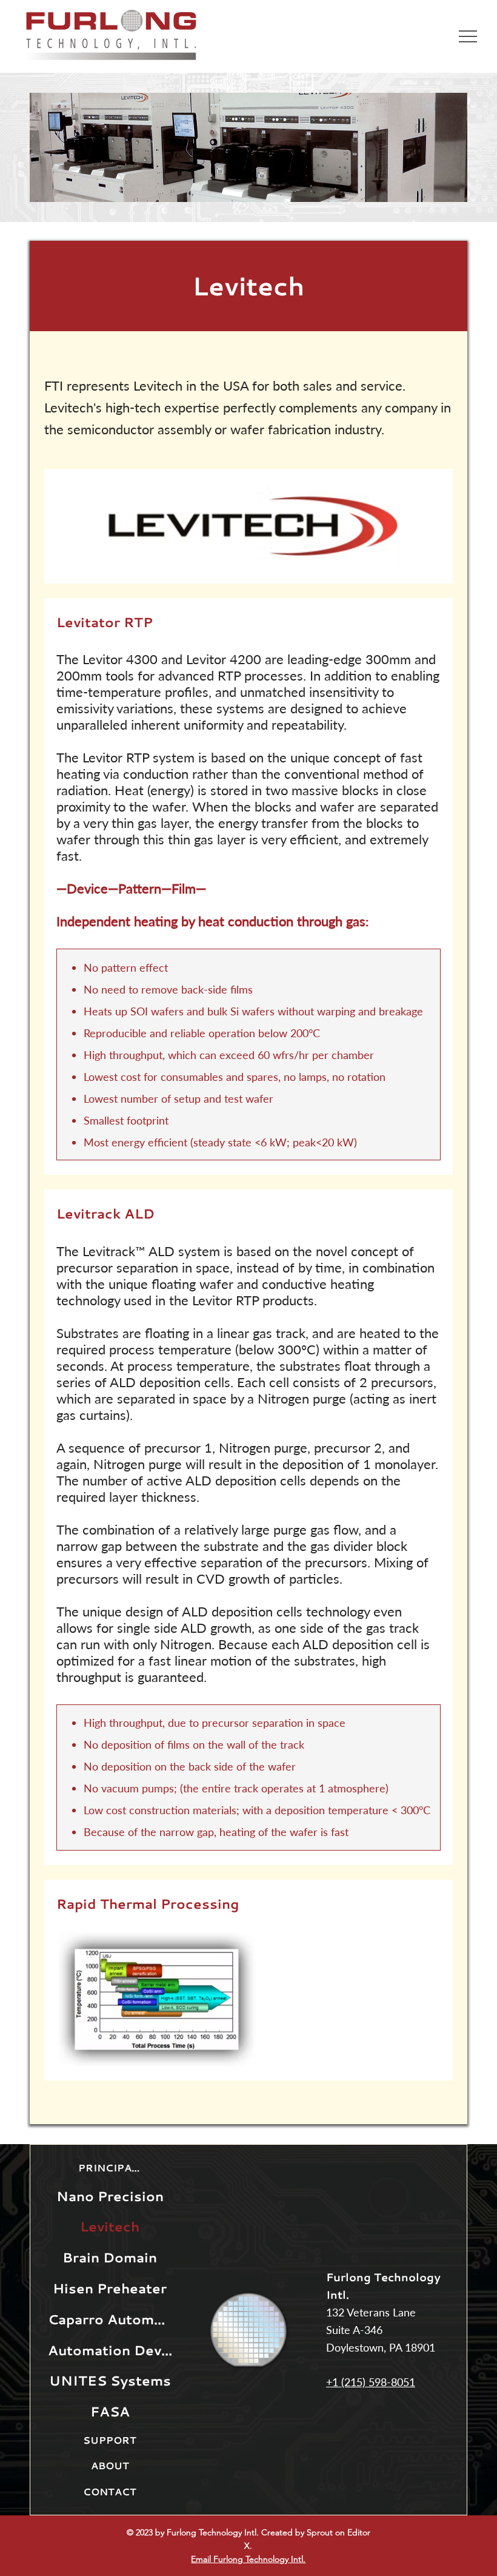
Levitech (248, 286)
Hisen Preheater (110, 2288)
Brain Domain (110, 2257)
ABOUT (110, 2466)
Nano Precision (110, 2196)
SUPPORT (110, 2440)
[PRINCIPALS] (157, 2168)
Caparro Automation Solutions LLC (110, 2319)
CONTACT (110, 2492)
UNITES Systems (110, 2380)
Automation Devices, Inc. (110, 2350)
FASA (110, 2411)
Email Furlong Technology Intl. (248, 2559)
